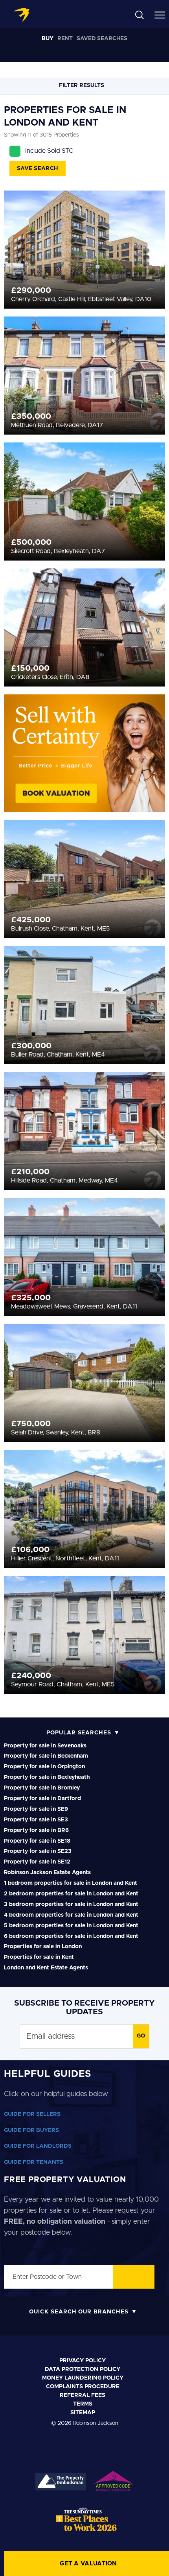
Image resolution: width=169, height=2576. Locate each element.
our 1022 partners (58, 1179)
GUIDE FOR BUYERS (31, 2130)
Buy (48, 39)
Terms (83, 2404)
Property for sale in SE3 (36, 1820)
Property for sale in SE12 (37, 1862)
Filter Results (82, 85)
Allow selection (85, 1430)
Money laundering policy (83, 2378)
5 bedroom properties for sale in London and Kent (71, 1926)
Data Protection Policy (83, 2369)
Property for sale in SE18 (37, 1841)
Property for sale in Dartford (42, 1799)
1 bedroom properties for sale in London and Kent (71, 1883)
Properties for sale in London (43, 1947)
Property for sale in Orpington (44, 1767)
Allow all (84, 1405)
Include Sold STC (49, 151)
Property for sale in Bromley (42, 1788)
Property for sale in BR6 (36, 1830)
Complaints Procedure (83, 2387)
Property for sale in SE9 (36, 1809)
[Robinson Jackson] (21, 15)
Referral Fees (83, 2395)
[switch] (149, 1299)
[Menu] (160, 15)
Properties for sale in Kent (39, 1957)
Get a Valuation (88, 2564)
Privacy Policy (83, 2361)
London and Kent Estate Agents (46, 1968)
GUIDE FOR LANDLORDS (38, 2146)
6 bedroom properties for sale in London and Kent (71, 1936)
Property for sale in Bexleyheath (47, 1777)
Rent (65, 39)
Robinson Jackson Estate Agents (47, 1873)
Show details (127, 1380)
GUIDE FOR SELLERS (32, 2114)
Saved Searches (102, 39)
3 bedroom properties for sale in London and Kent (71, 1904)
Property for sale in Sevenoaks (45, 1746)
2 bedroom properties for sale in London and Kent (71, 1894)
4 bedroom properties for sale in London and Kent (71, 1915)
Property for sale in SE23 (38, 1851)
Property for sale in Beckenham (46, 1756)
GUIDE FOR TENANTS (34, 2162)
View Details (85, 235)
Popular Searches (79, 1733)
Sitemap (83, 2413)
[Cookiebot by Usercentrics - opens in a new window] (126, 1139)
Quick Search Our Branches (79, 2312)
